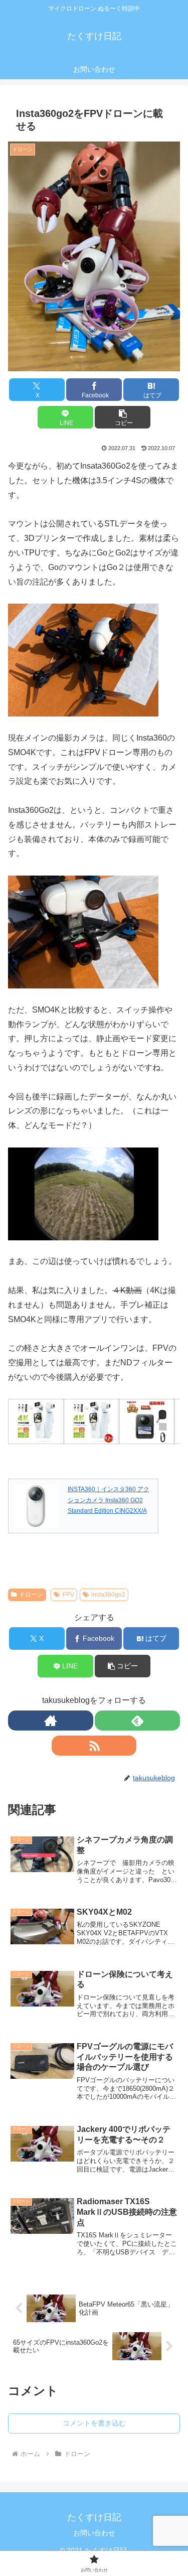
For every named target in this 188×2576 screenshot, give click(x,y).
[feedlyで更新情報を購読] (137, 1721)
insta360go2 (108, 1595)
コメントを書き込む (94, 2423)
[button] (123, 417)
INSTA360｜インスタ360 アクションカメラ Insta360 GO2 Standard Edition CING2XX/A (109, 1500)
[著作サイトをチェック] (51, 1721)
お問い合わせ (94, 2533)
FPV (68, 1595)
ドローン (31, 1595)
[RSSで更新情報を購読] (94, 1746)
